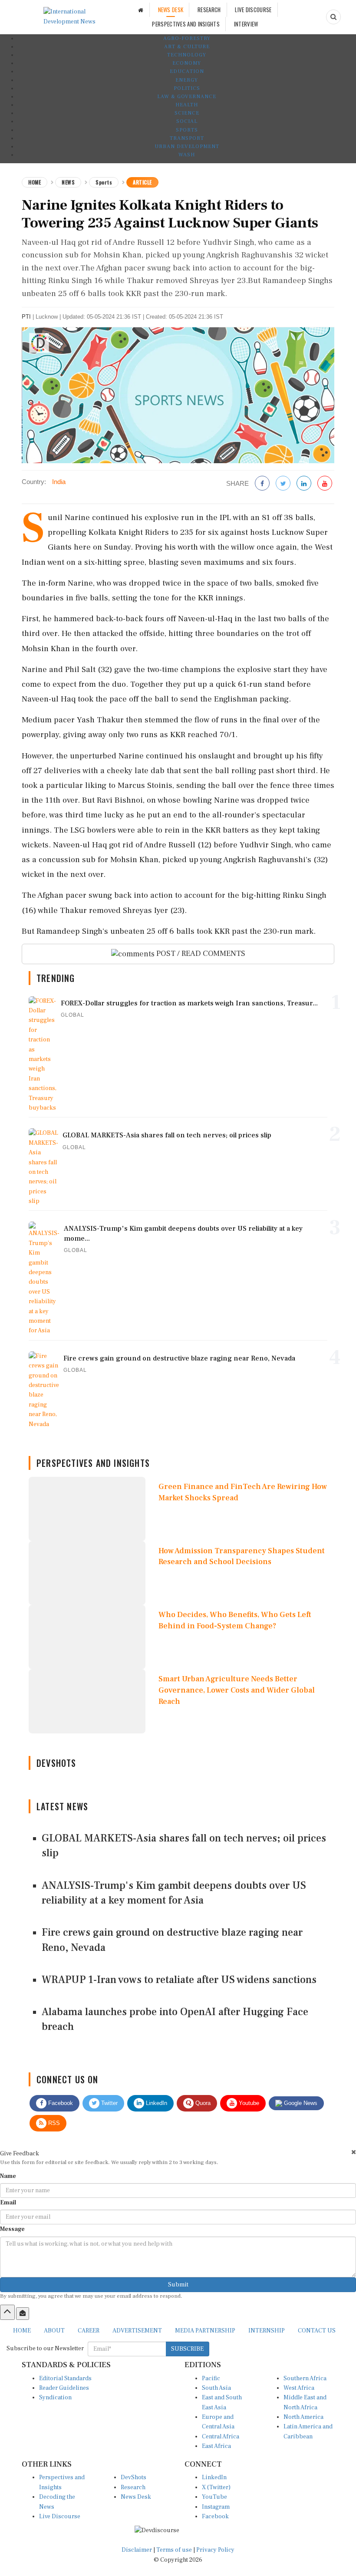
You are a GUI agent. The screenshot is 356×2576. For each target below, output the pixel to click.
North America (303, 2417)
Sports (187, 130)
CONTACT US (317, 2331)
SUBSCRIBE (187, 2349)
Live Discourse (60, 2517)
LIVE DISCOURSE (253, 10)
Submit (178, 2285)
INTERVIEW (246, 24)
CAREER (89, 2331)
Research (133, 2487)
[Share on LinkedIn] (304, 484)
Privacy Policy (215, 2550)
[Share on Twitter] (283, 484)
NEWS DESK (171, 10)
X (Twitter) (216, 2487)
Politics (187, 88)
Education (187, 71)
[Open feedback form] (23, 2313)
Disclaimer (137, 2550)
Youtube (248, 2103)
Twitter (109, 2103)
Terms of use (175, 2550)
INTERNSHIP (267, 2331)
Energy (187, 80)
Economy (187, 63)
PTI (26, 317)
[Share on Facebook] (262, 484)
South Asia (216, 2388)
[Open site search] (333, 17)
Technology (187, 55)
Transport (187, 138)
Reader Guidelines (64, 2388)
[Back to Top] (7, 2312)
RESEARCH (209, 10)
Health (187, 105)
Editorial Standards (65, 2378)
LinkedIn (156, 2103)
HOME (22, 2331)
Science (187, 113)
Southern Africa (305, 2378)
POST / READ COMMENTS (200, 954)
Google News (300, 2103)
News (68, 182)
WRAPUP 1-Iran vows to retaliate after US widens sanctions (179, 1980)
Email (8, 2203)
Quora (202, 2103)
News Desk (136, 2497)
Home (35, 182)
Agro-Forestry (187, 38)
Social (187, 121)
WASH (187, 155)
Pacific (211, 2378)
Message (12, 2229)
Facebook (60, 2103)
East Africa (216, 2446)
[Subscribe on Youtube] (325, 484)
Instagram (216, 2507)
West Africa (299, 2388)
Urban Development (187, 147)
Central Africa (221, 2437)
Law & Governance (187, 97)
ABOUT (54, 2331)
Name (8, 2176)
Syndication (55, 2398)
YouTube (214, 2497)
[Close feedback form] (354, 2152)
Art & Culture (187, 47)
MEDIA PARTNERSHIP (205, 2331)
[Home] (141, 10)
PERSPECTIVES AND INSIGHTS (186, 24)
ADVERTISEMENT (137, 2331)
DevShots (133, 2477)
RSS (53, 2123)
